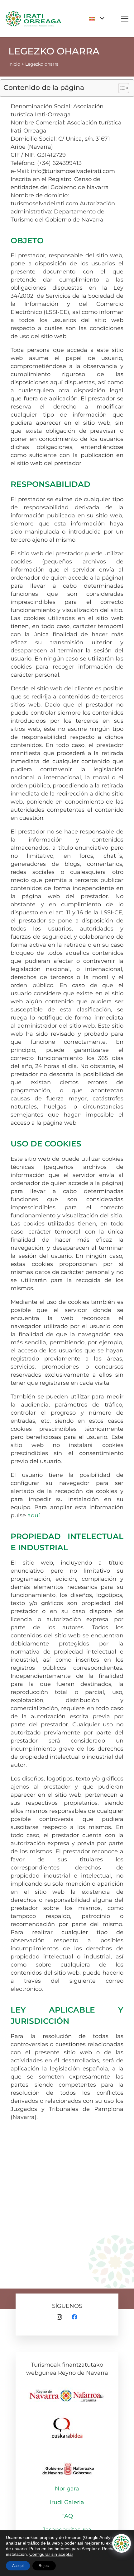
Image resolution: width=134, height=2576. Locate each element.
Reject (44, 2566)
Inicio (14, 64)
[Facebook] (75, 2317)
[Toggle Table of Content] (120, 88)
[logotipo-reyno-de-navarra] (67, 2392)
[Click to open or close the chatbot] (122, 2543)
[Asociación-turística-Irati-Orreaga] (33, 19)
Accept (18, 2566)
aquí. (34, 1515)
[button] (97, 19)
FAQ (67, 2516)
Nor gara (67, 2489)
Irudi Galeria (67, 2502)
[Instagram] (59, 2317)
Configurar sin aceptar (51, 2554)
